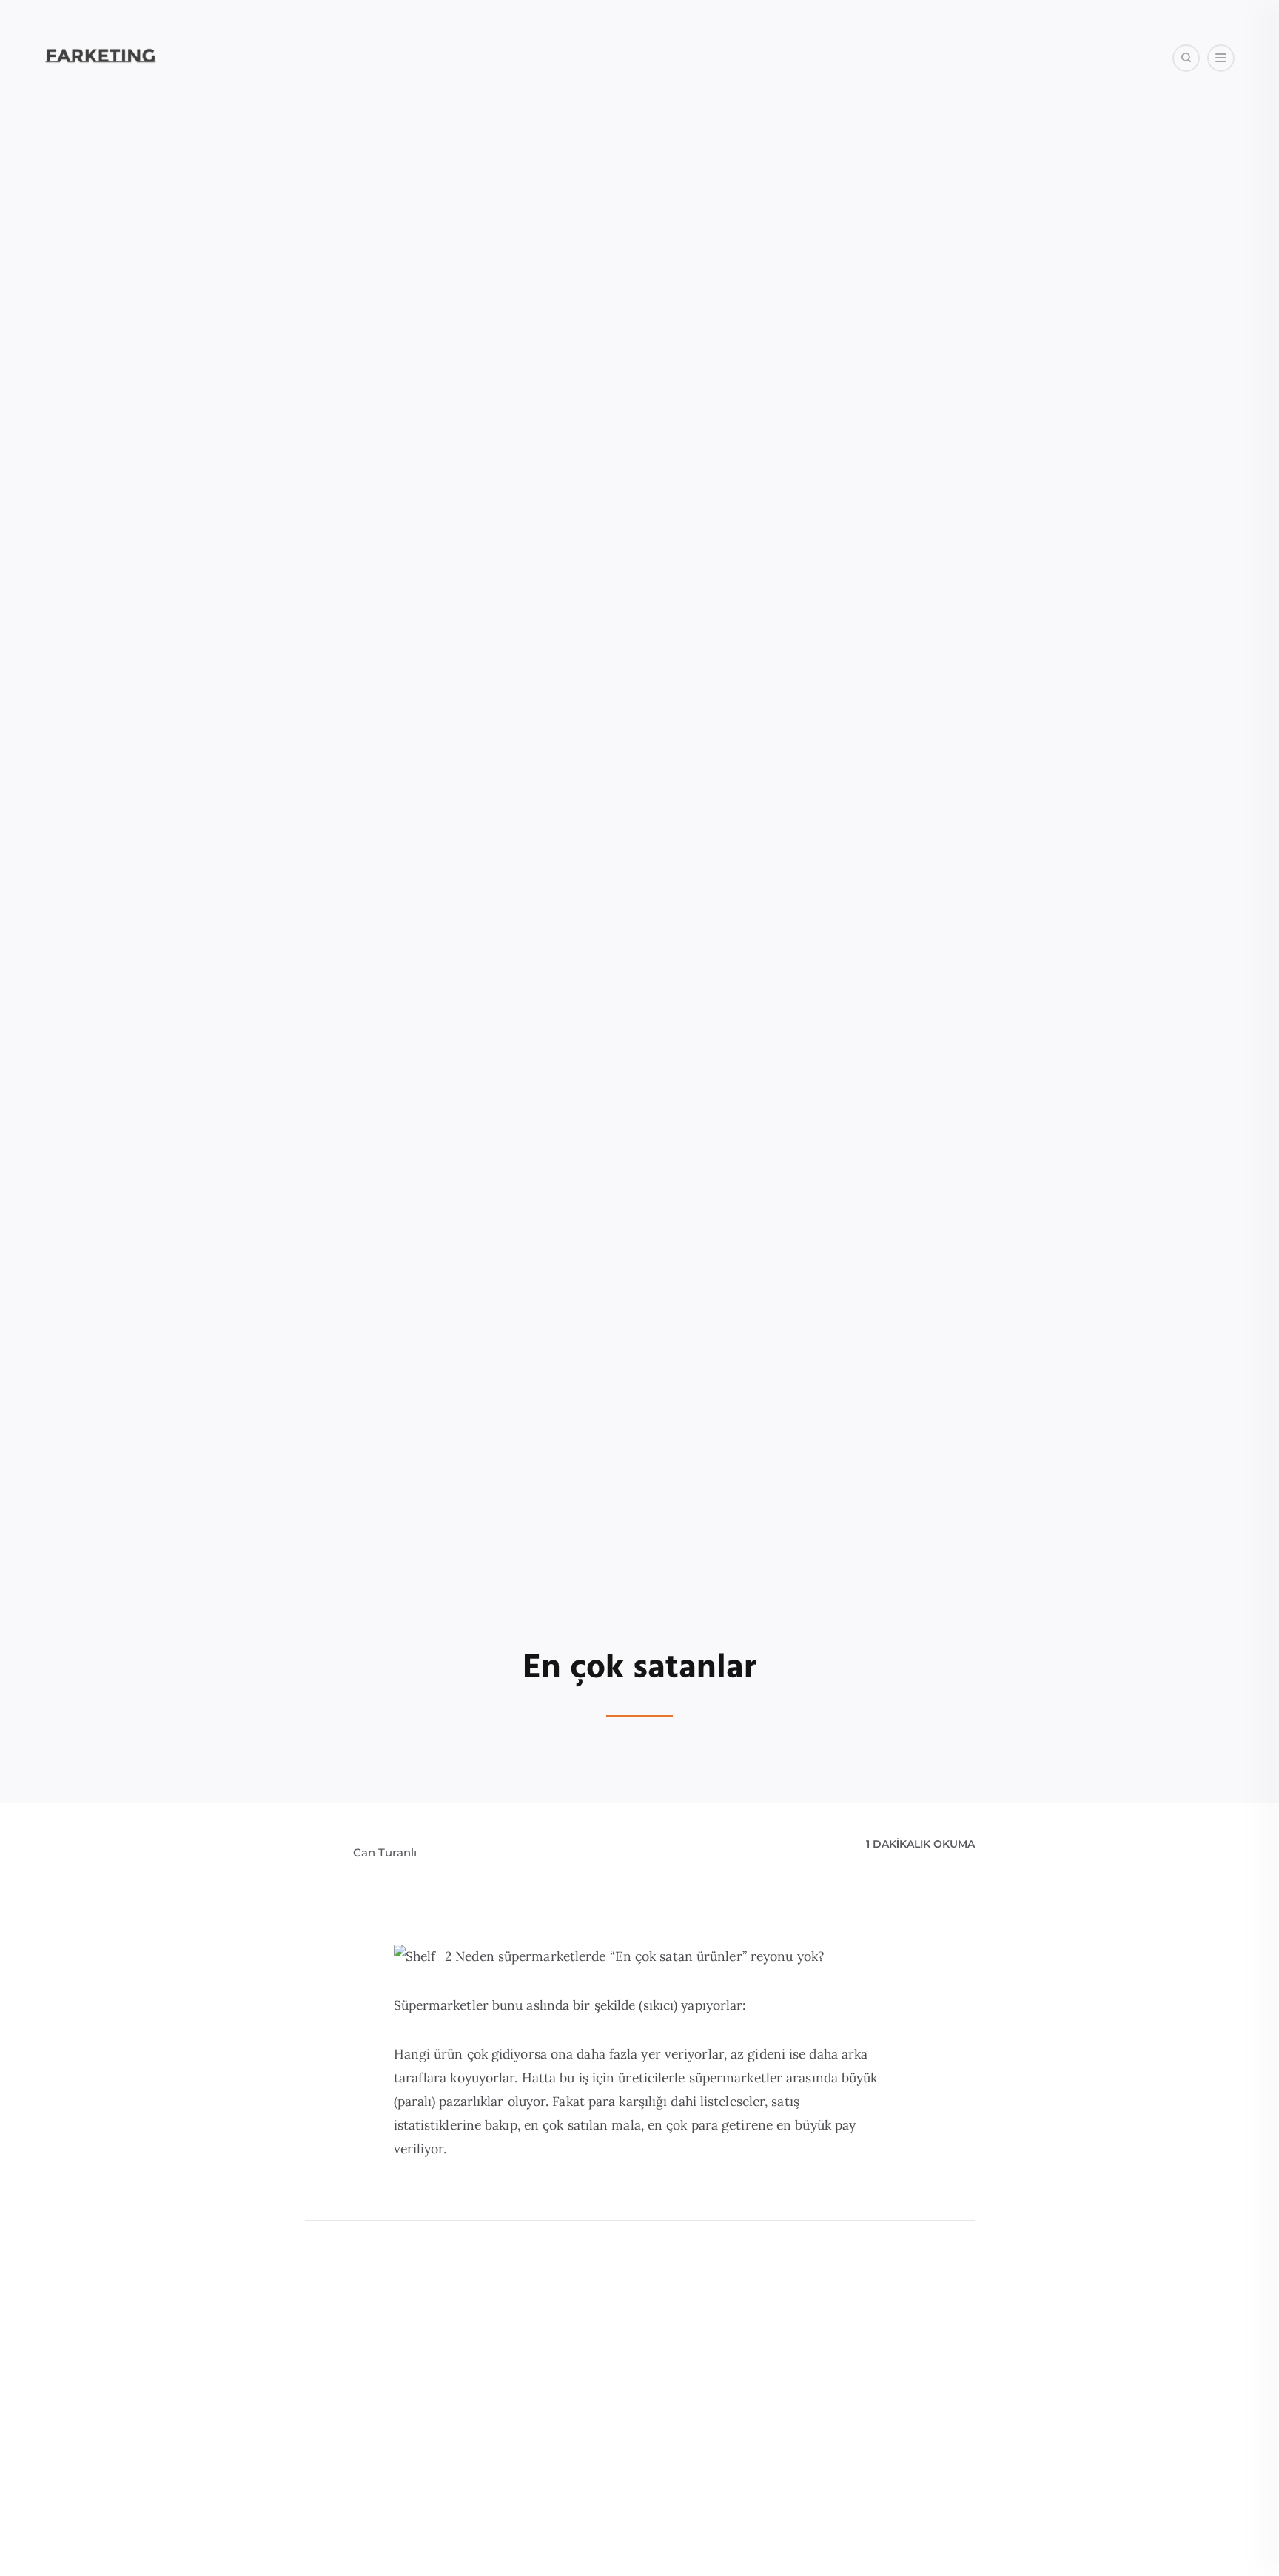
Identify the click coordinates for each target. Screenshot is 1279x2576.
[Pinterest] (1074, 133)
